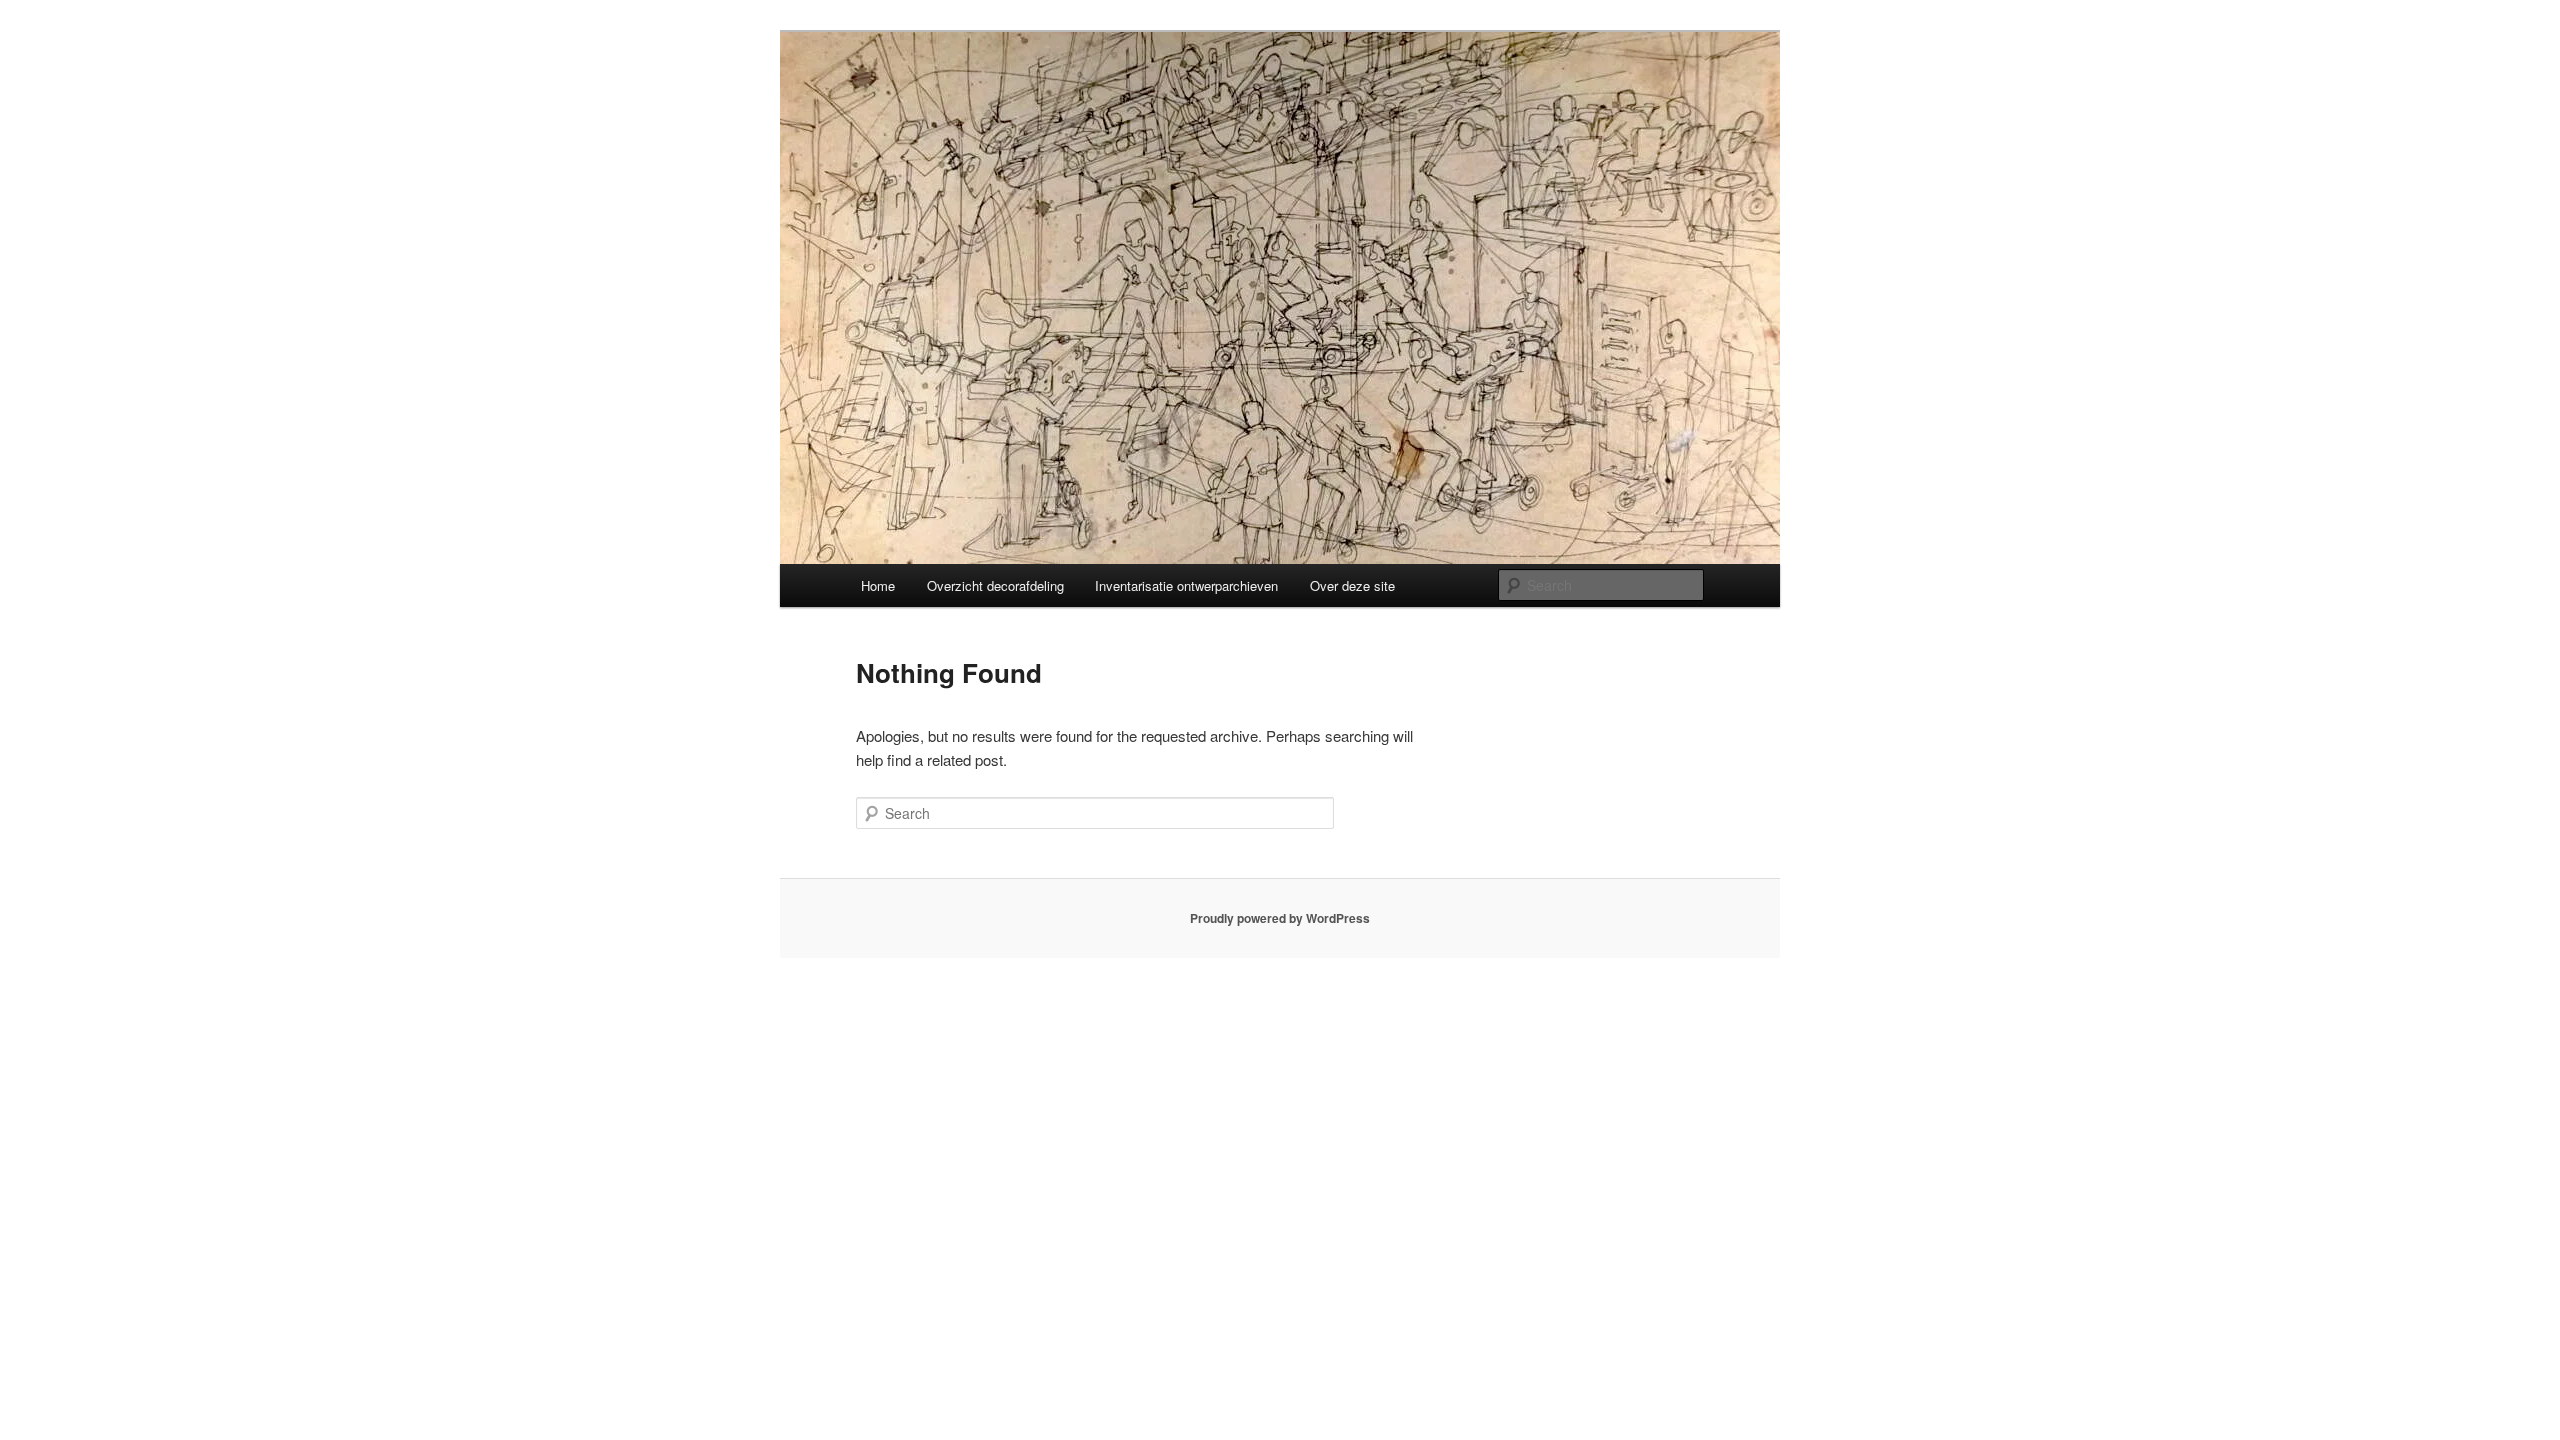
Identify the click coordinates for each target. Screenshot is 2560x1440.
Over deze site (1352, 585)
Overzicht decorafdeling (995, 585)
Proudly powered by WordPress (1280, 918)
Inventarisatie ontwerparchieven (1186, 585)
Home (878, 585)
